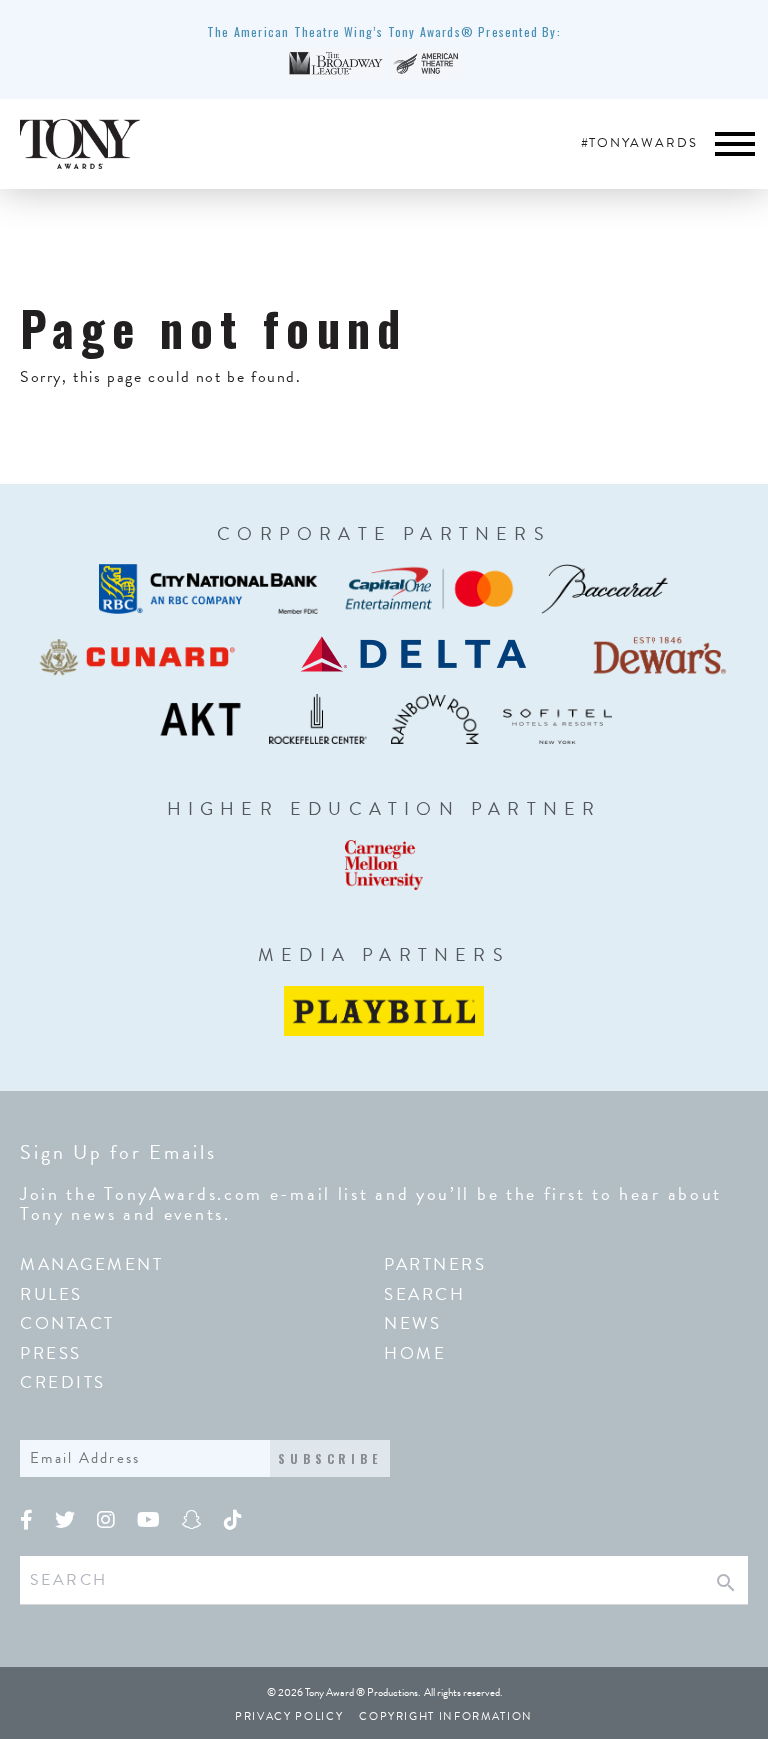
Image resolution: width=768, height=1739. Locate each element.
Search (424, 1294)
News (412, 1323)
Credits (63, 1382)
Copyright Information (446, 1716)
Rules (51, 1294)
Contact (67, 1323)
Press (51, 1353)
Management (92, 1264)
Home (415, 1353)
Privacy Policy (289, 1716)
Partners (435, 1264)
